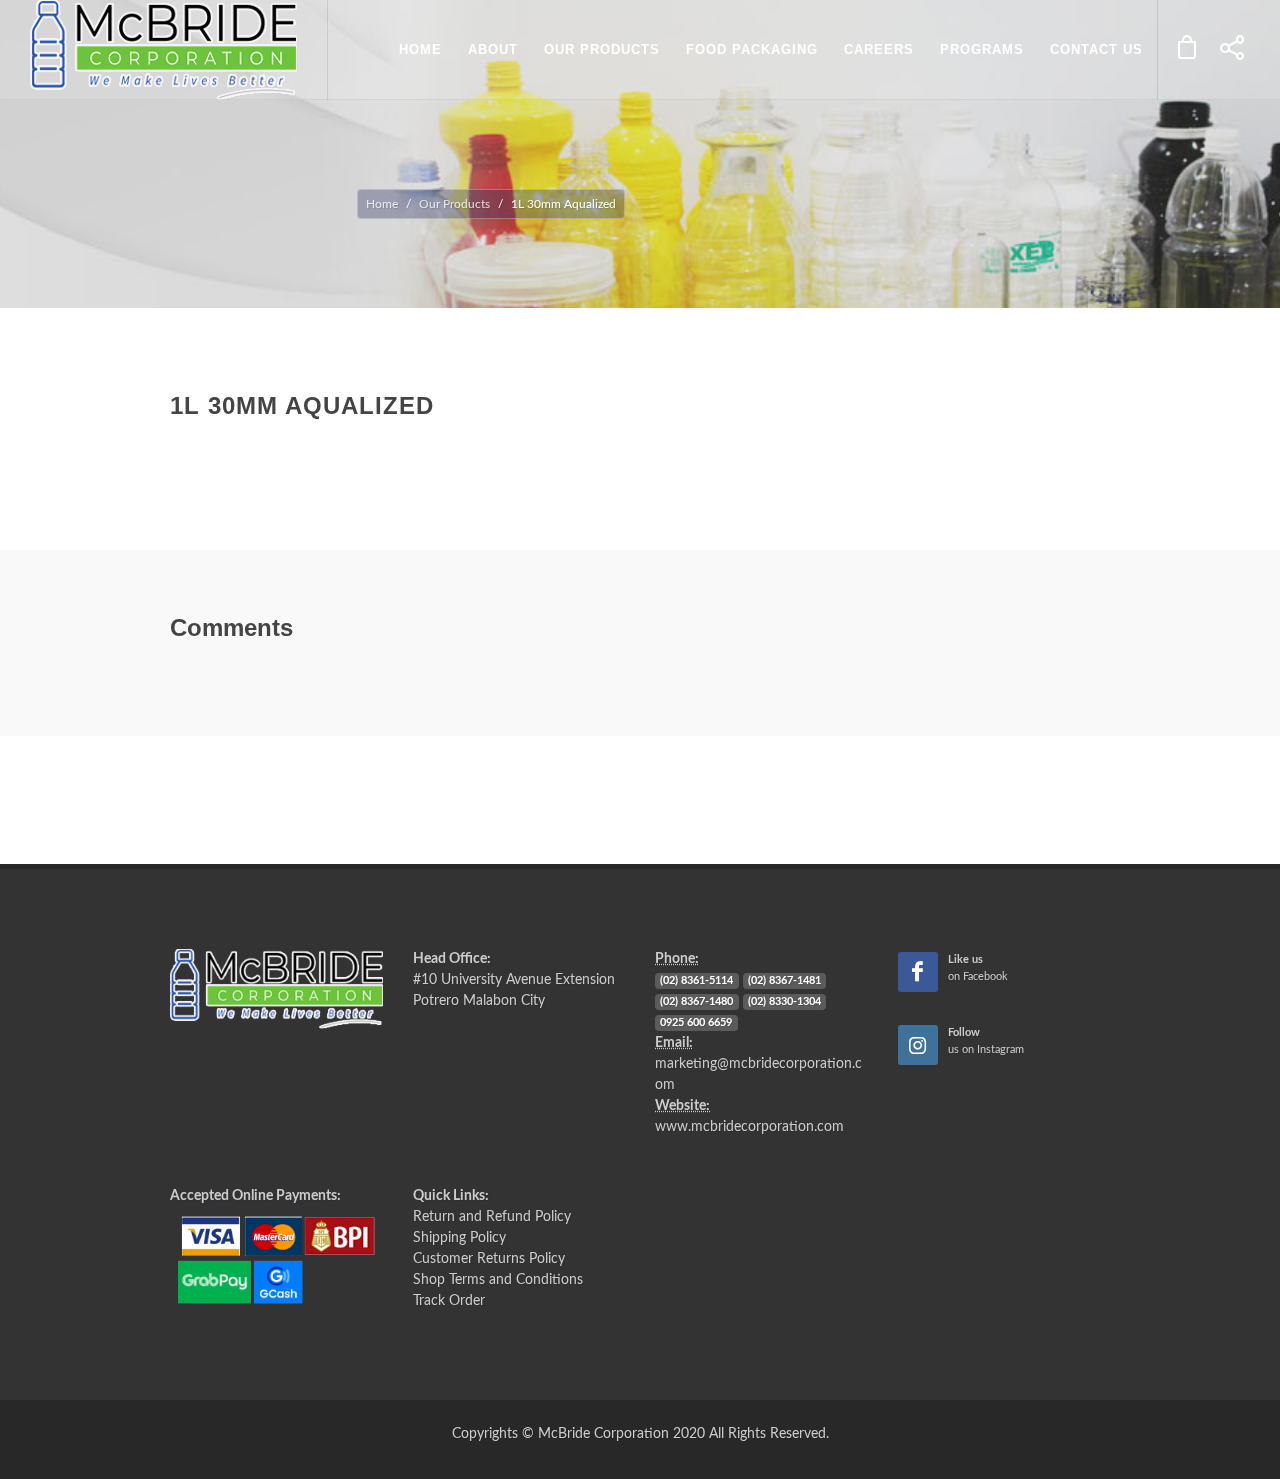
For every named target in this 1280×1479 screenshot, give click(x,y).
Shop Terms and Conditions (498, 1280)
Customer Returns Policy (489, 1259)
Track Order (449, 1301)
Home (382, 204)
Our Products (454, 204)
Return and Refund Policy (492, 1217)
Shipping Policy (459, 1238)
